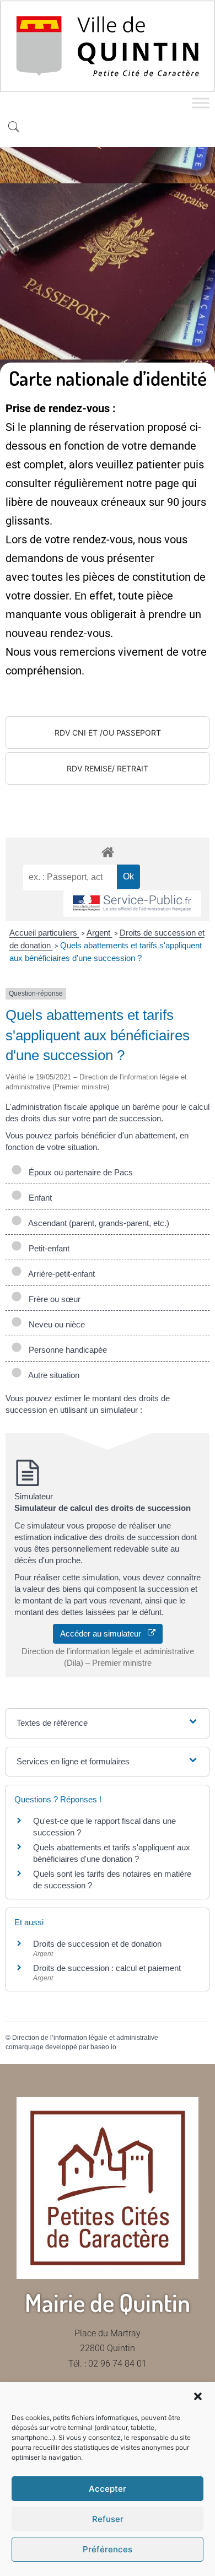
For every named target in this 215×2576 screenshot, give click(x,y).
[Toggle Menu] (201, 103)
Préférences (108, 2549)
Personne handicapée (66, 1350)
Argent (100, 933)
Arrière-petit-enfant (60, 1274)
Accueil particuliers (44, 933)
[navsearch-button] (14, 128)
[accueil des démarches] (108, 852)
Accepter (108, 2489)
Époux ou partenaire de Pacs (79, 1172)
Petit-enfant (47, 1248)
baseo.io (103, 2047)
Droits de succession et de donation (97, 1944)
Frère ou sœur (52, 1299)
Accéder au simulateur (104, 1633)
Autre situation (52, 1375)
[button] (198, 2396)
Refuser (108, 2519)
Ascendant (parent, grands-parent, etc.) (97, 1223)
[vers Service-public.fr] (132, 904)
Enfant (38, 1198)
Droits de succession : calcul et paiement (107, 1968)
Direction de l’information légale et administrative (85, 2038)
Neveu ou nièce (55, 1324)
